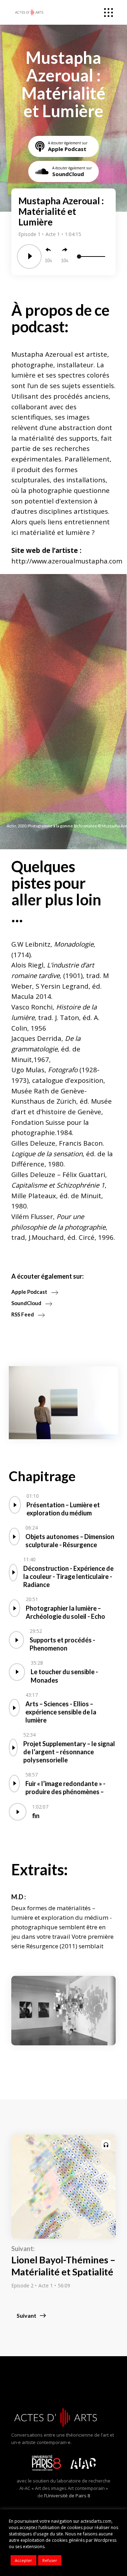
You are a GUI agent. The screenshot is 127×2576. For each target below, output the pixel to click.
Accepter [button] (23, 2560)
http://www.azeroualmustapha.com (67, 561)
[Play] (29, 257)
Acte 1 (53, 234)
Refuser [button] (50, 2560)
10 (47, 261)
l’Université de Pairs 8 (67, 2496)
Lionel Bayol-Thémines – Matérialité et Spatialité (63, 2266)
